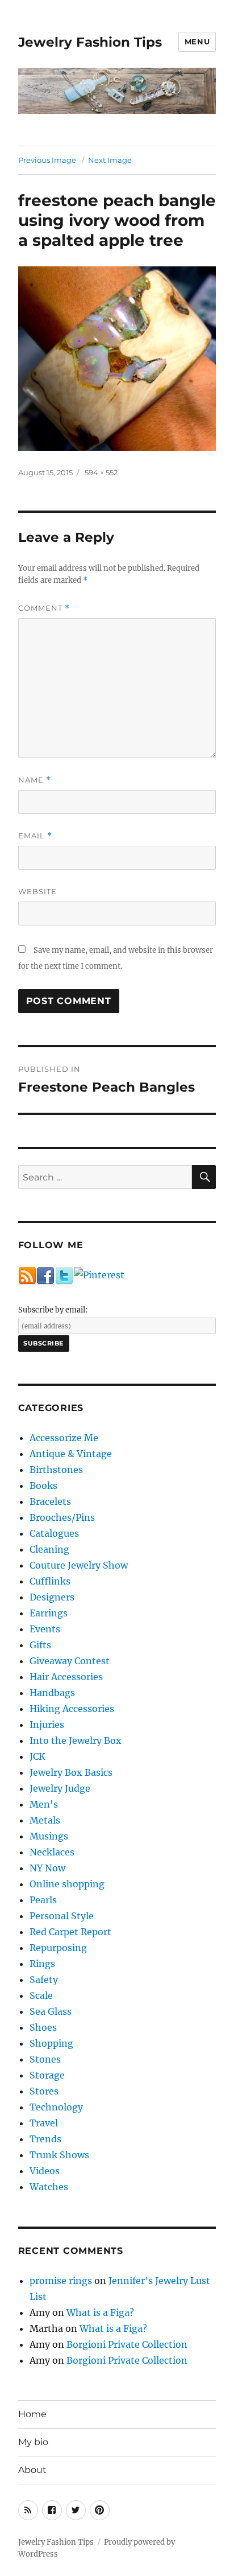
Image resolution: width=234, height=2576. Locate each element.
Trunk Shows (59, 2155)
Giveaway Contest (70, 1661)
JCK (37, 1756)
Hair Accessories (66, 1677)
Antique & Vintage (71, 1454)
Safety (44, 1980)
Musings (49, 1836)
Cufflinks (50, 1581)
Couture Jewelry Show (79, 1565)
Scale (41, 1995)
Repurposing (58, 1948)
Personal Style (62, 1916)
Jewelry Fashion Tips (90, 42)
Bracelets (50, 1501)
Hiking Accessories (72, 1709)
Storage (47, 2075)
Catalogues (54, 1533)
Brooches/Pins (62, 1517)
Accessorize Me (64, 1438)
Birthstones (56, 1470)
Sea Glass (51, 2011)
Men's (44, 1804)
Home (32, 2414)
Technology (56, 2107)
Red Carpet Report (70, 1932)
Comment (44, 608)
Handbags (52, 1693)
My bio (33, 2442)
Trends (45, 2139)
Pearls (43, 1900)
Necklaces (52, 1852)
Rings (42, 1964)
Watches (49, 2187)
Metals (45, 1820)
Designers (52, 1597)
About (32, 2470)
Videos (45, 2171)
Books (43, 1485)
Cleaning (49, 1549)
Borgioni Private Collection (127, 2344)
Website (37, 891)
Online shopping (67, 1884)
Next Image (110, 160)
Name (35, 780)
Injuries (47, 1725)
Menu (197, 42)
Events (45, 1629)
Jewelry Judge (60, 1788)
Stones (45, 2059)
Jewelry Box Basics (71, 1772)
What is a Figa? (100, 2312)
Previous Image (47, 160)
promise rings (61, 2281)
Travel (44, 2123)
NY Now (47, 1868)
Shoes (43, 2027)
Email (35, 836)
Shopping (51, 2043)
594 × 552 (101, 472)
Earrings (49, 1613)
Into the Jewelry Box (76, 1740)
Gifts (40, 1645)
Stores (44, 2091)
